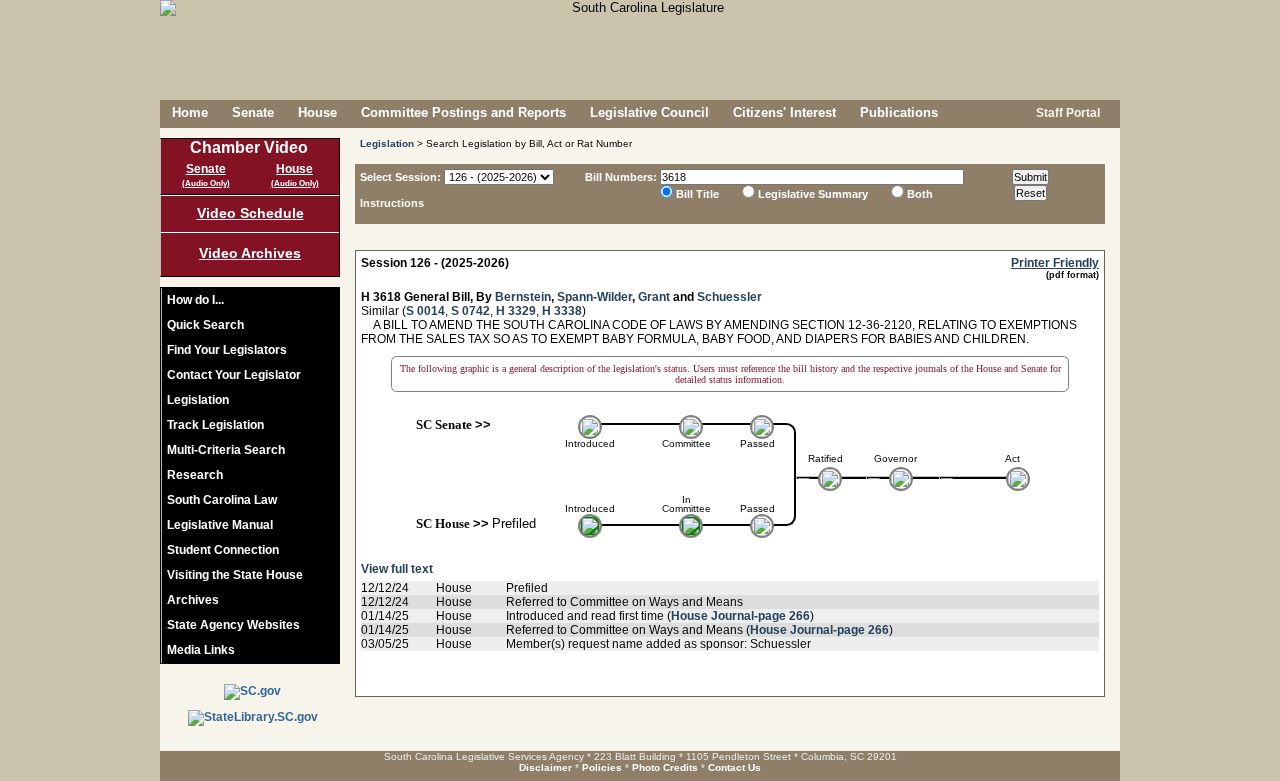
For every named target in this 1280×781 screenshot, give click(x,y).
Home (190, 112)
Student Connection (223, 550)
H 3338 (562, 311)
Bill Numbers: (621, 177)
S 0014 (425, 311)
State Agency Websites (233, 625)
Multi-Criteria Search (226, 450)
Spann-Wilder (594, 297)
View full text (397, 569)
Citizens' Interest (784, 112)
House (317, 112)
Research (195, 475)
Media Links (201, 650)
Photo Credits (665, 767)
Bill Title (697, 194)
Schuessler (729, 297)
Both (920, 194)
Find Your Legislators (227, 350)
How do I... (195, 300)
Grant (654, 297)
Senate (253, 112)
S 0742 (470, 311)
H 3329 (516, 311)
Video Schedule (250, 213)
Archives (193, 600)
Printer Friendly (1055, 263)
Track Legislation (215, 425)
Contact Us (734, 767)
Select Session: (400, 177)
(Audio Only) (206, 183)
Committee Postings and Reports (463, 112)
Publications (899, 112)
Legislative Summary (813, 194)
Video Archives (250, 253)
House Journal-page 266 (740, 616)
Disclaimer (545, 767)
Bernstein (523, 297)
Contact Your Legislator (234, 375)
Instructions (392, 203)
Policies (602, 767)
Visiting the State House (235, 575)
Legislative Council (649, 112)
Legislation (198, 400)
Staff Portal (1066, 113)
